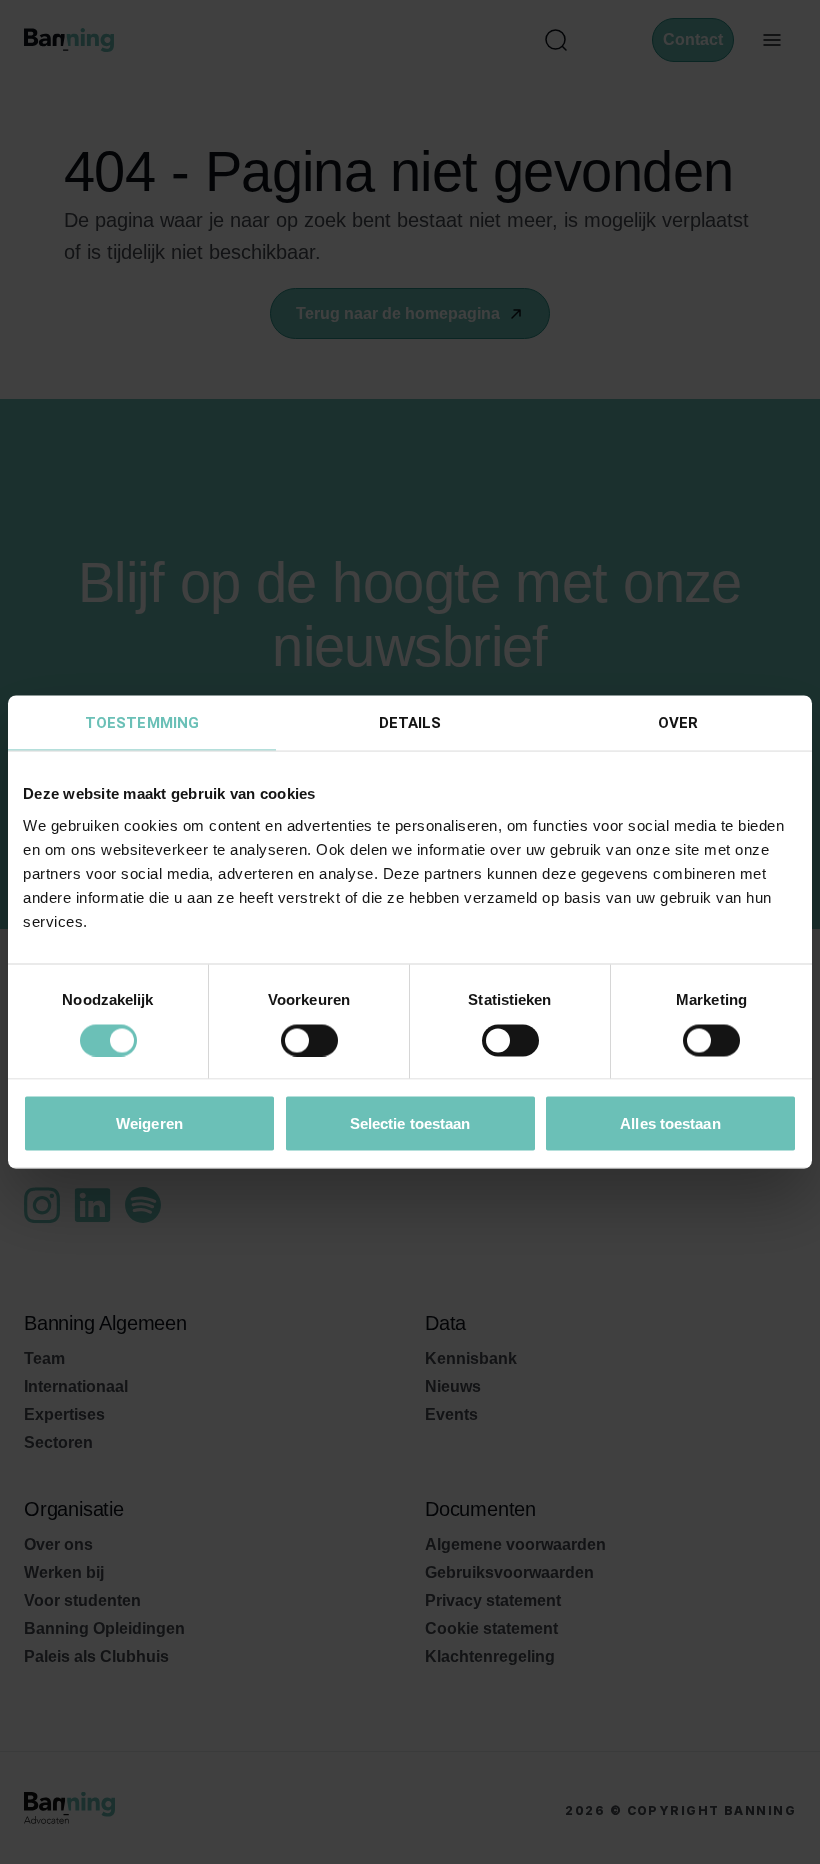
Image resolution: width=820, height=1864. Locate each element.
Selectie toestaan (410, 1123)
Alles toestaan (670, 1123)
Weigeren (149, 1123)
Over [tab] (678, 723)
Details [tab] (410, 723)
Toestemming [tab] (142, 723)
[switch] (309, 1040)
